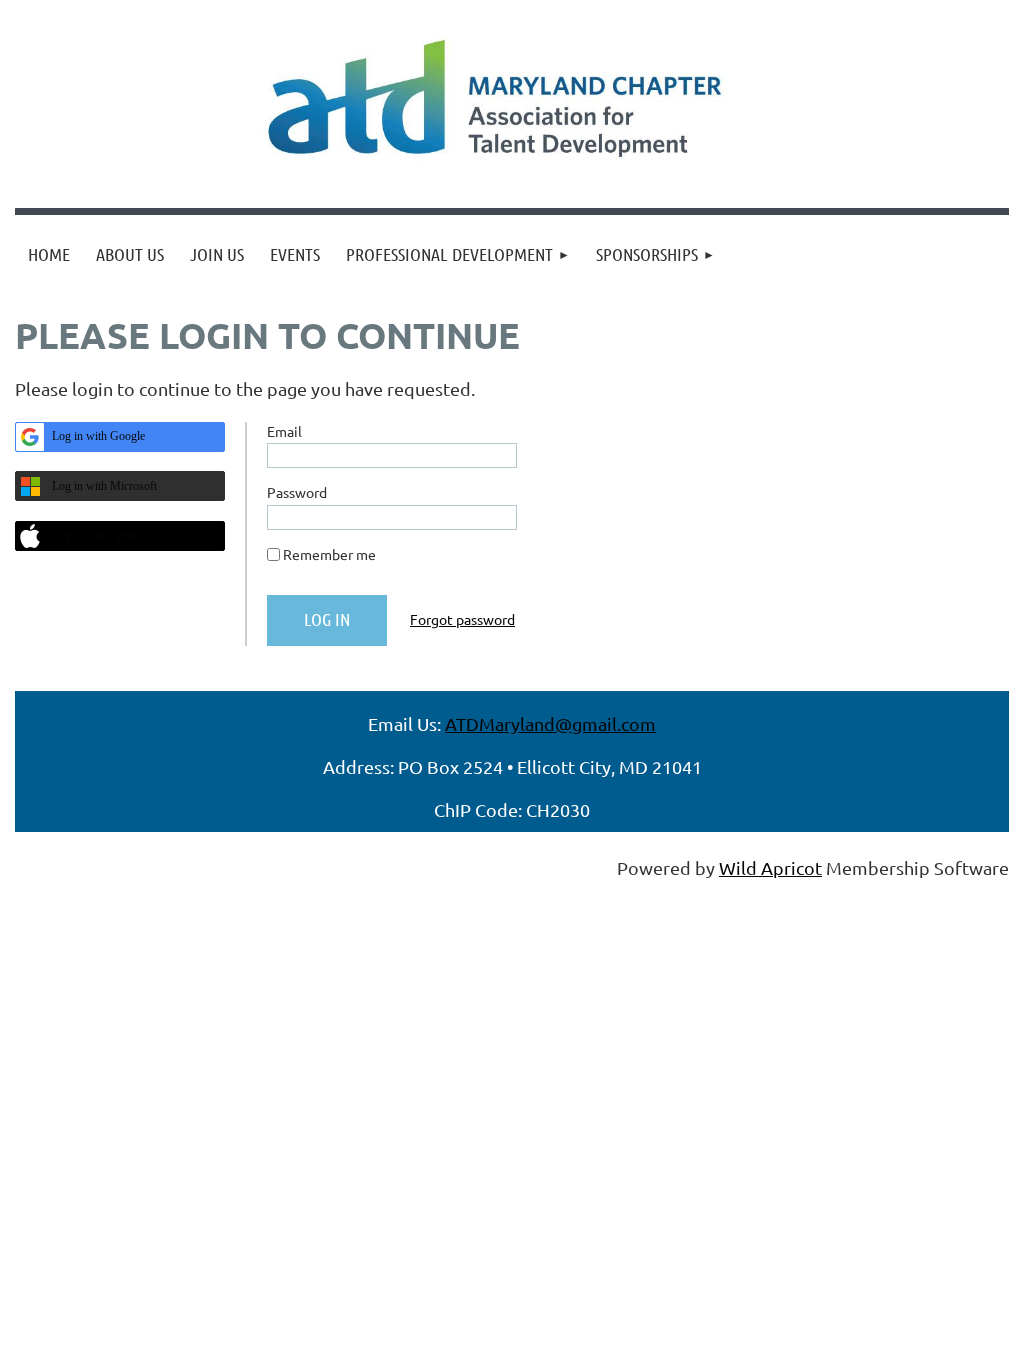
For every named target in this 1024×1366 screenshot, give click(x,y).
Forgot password (462, 619)
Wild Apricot (770, 867)
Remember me (329, 554)
